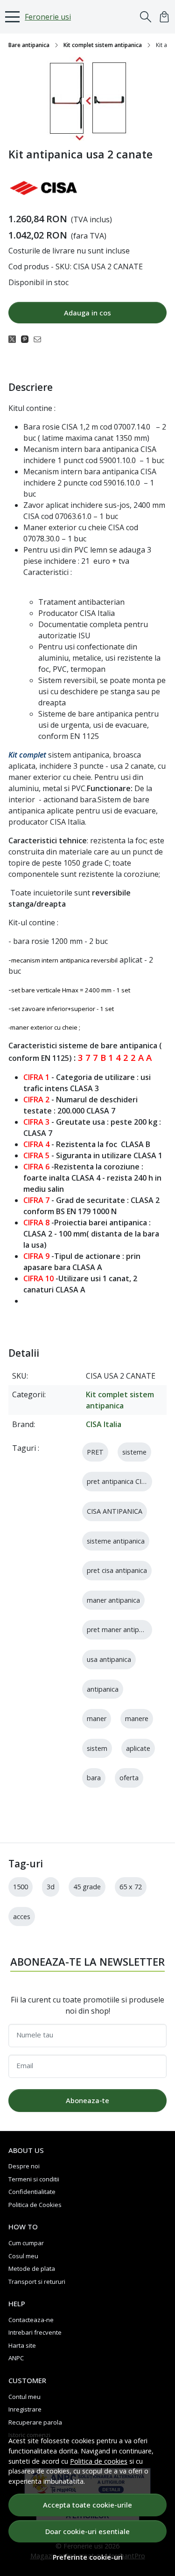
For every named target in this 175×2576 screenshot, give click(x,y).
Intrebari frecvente (35, 2332)
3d (51, 1887)
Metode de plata (32, 2269)
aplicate (138, 1748)
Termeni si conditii (34, 2179)
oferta (129, 1778)
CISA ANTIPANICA (115, 1511)
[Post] (15, 339)
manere (137, 1718)
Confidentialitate (32, 2192)
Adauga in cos (87, 313)
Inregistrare (25, 2409)
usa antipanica (109, 1659)
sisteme (134, 1452)
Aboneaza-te (87, 2100)
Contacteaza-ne (31, 2320)
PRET (95, 1452)
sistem (97, 1748)
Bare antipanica (29, 45)
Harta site (22, 2345)
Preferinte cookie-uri (88, 2557)
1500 (21, 1887)
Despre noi (24, 2166)
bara (94, 1778)
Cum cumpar (26, 2243)
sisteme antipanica (116, 1541)
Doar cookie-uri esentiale (87, 2531)
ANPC (16, 2358)
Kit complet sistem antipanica (103, 45)
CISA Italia (104, 1424)
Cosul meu (23, 2256)
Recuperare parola (35, 2422)
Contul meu (24, 2397)
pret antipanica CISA (118, 1481)
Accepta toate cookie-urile (87, 2505)
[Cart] (164, 17)
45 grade (87, 1887)
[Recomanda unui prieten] (40, 339)
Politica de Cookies (35, 2205)
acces (22, 1917)
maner (97, 1718)
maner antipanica (113, 1600)
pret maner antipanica (121, 1630)
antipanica (103, 1689)
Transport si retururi (37, 2282)
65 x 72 (131, 1887)
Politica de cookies (99, 2461)
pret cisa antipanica (117, 1570)
